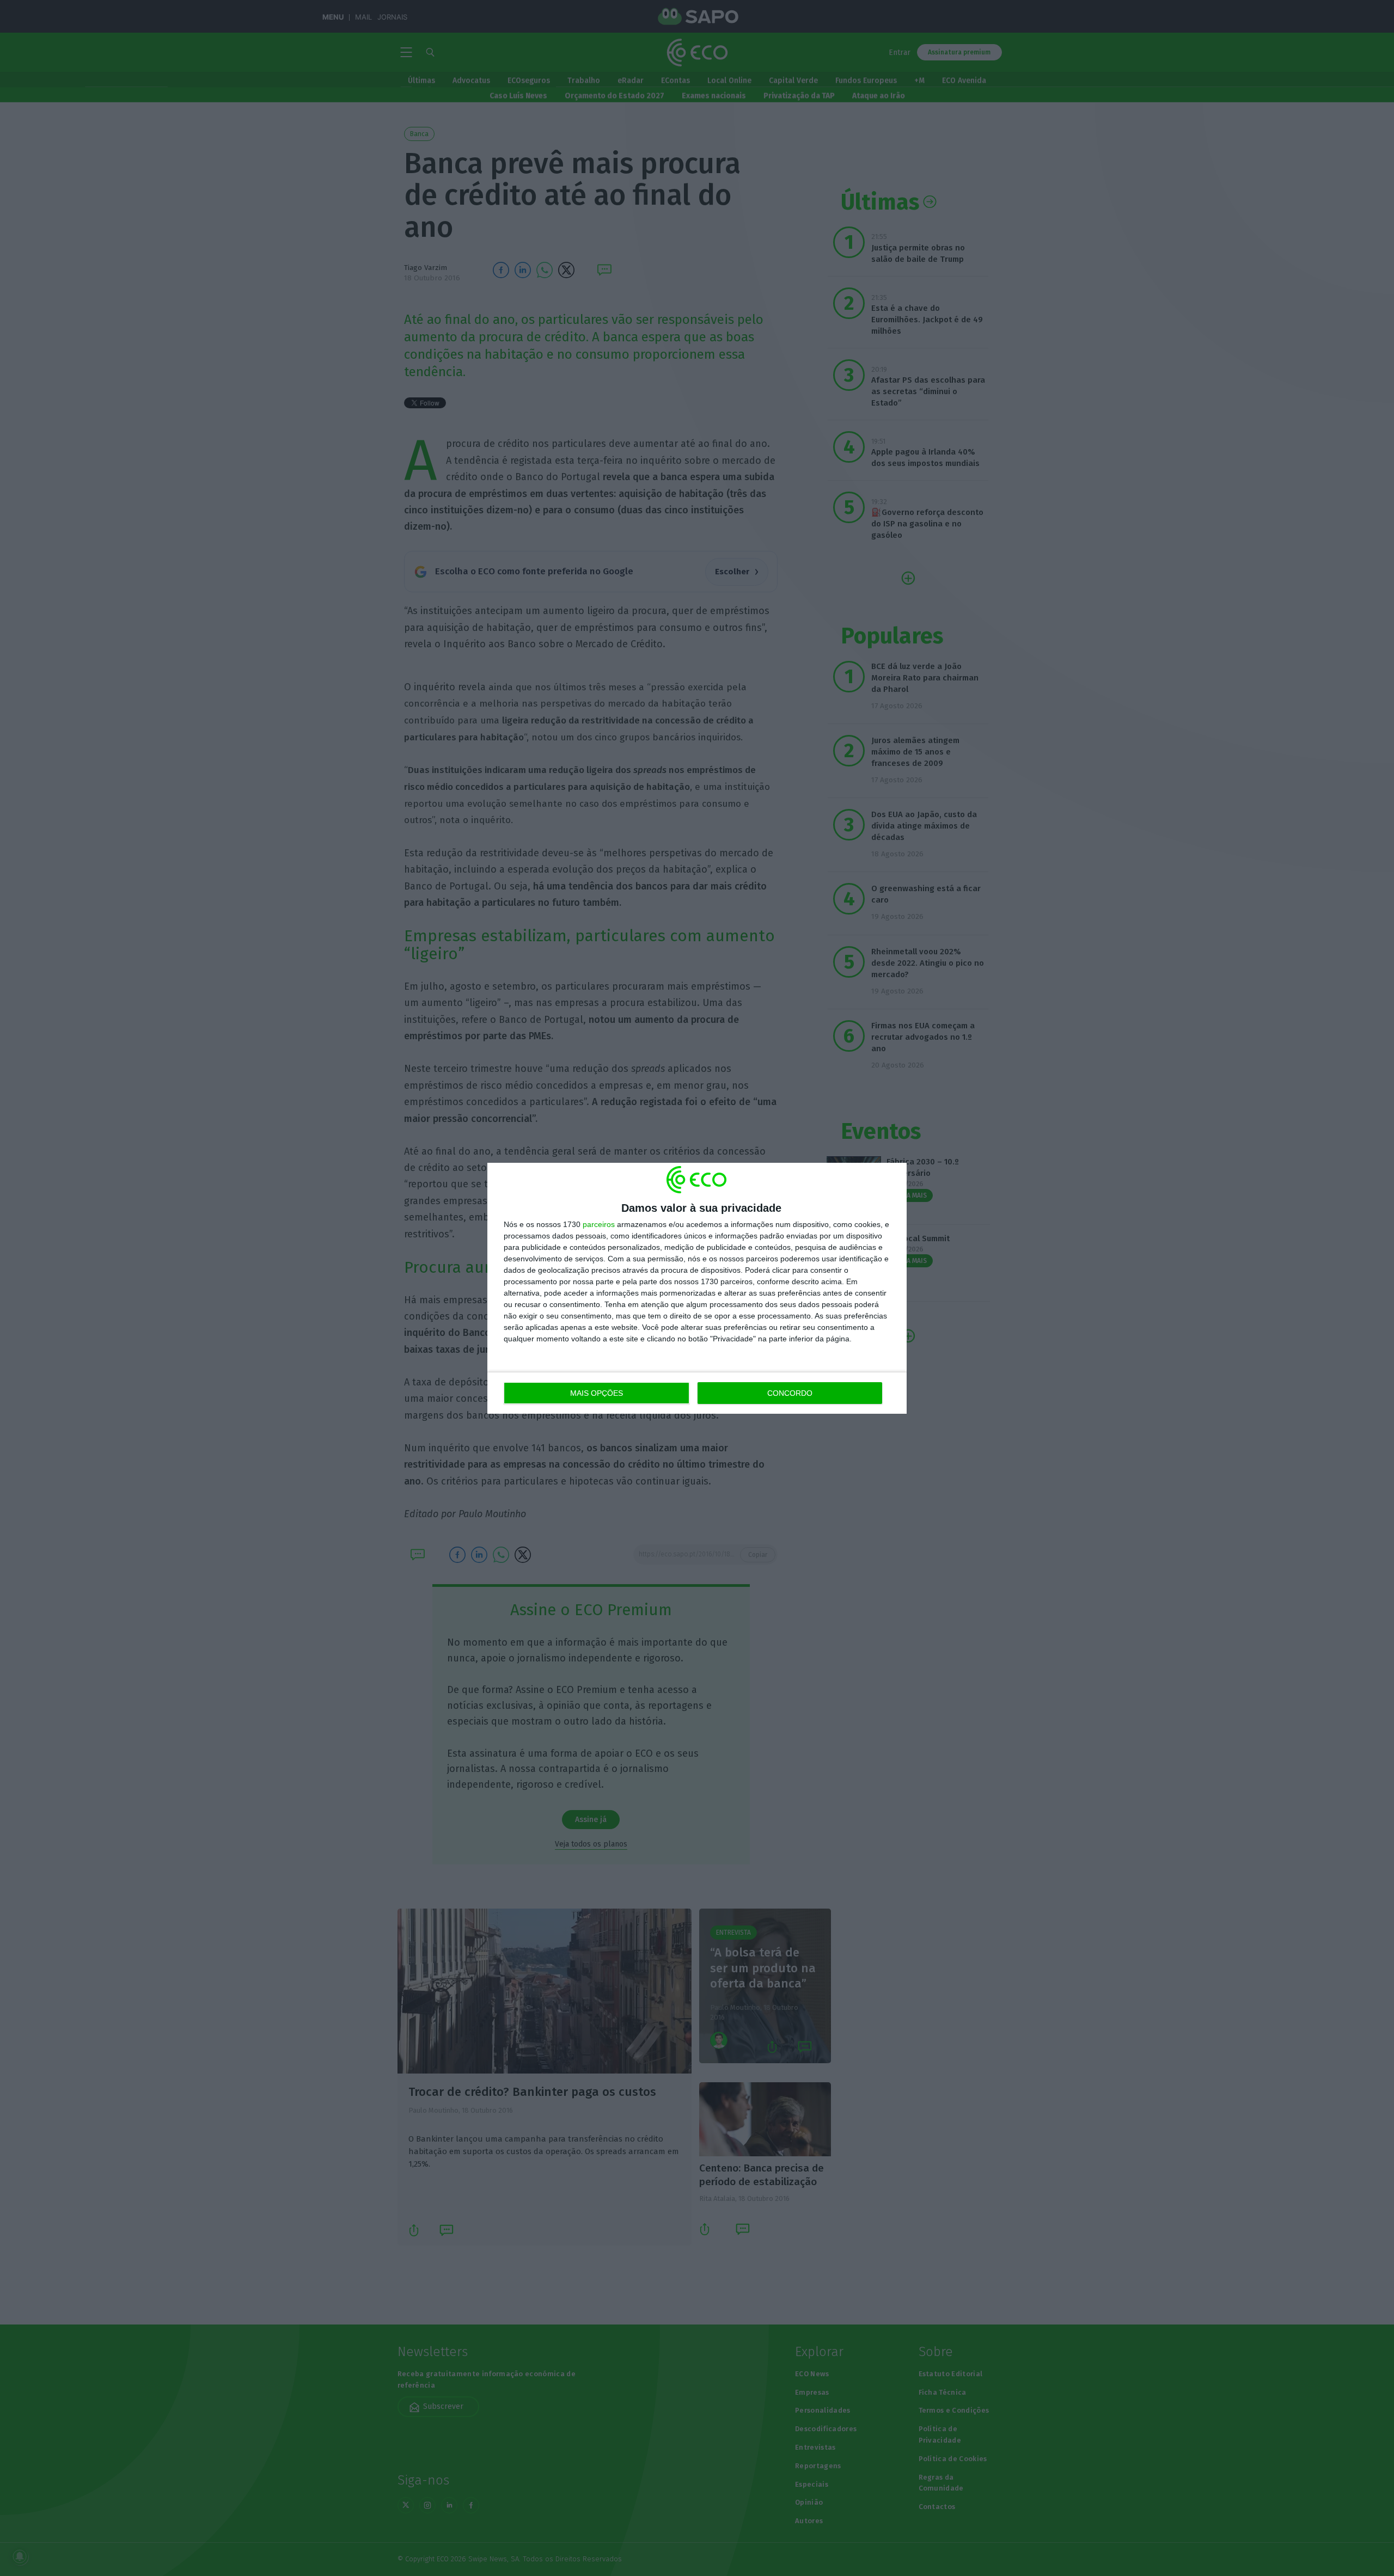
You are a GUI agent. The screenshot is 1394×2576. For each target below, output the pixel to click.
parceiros (599, 1224)
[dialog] (697, 1288)
